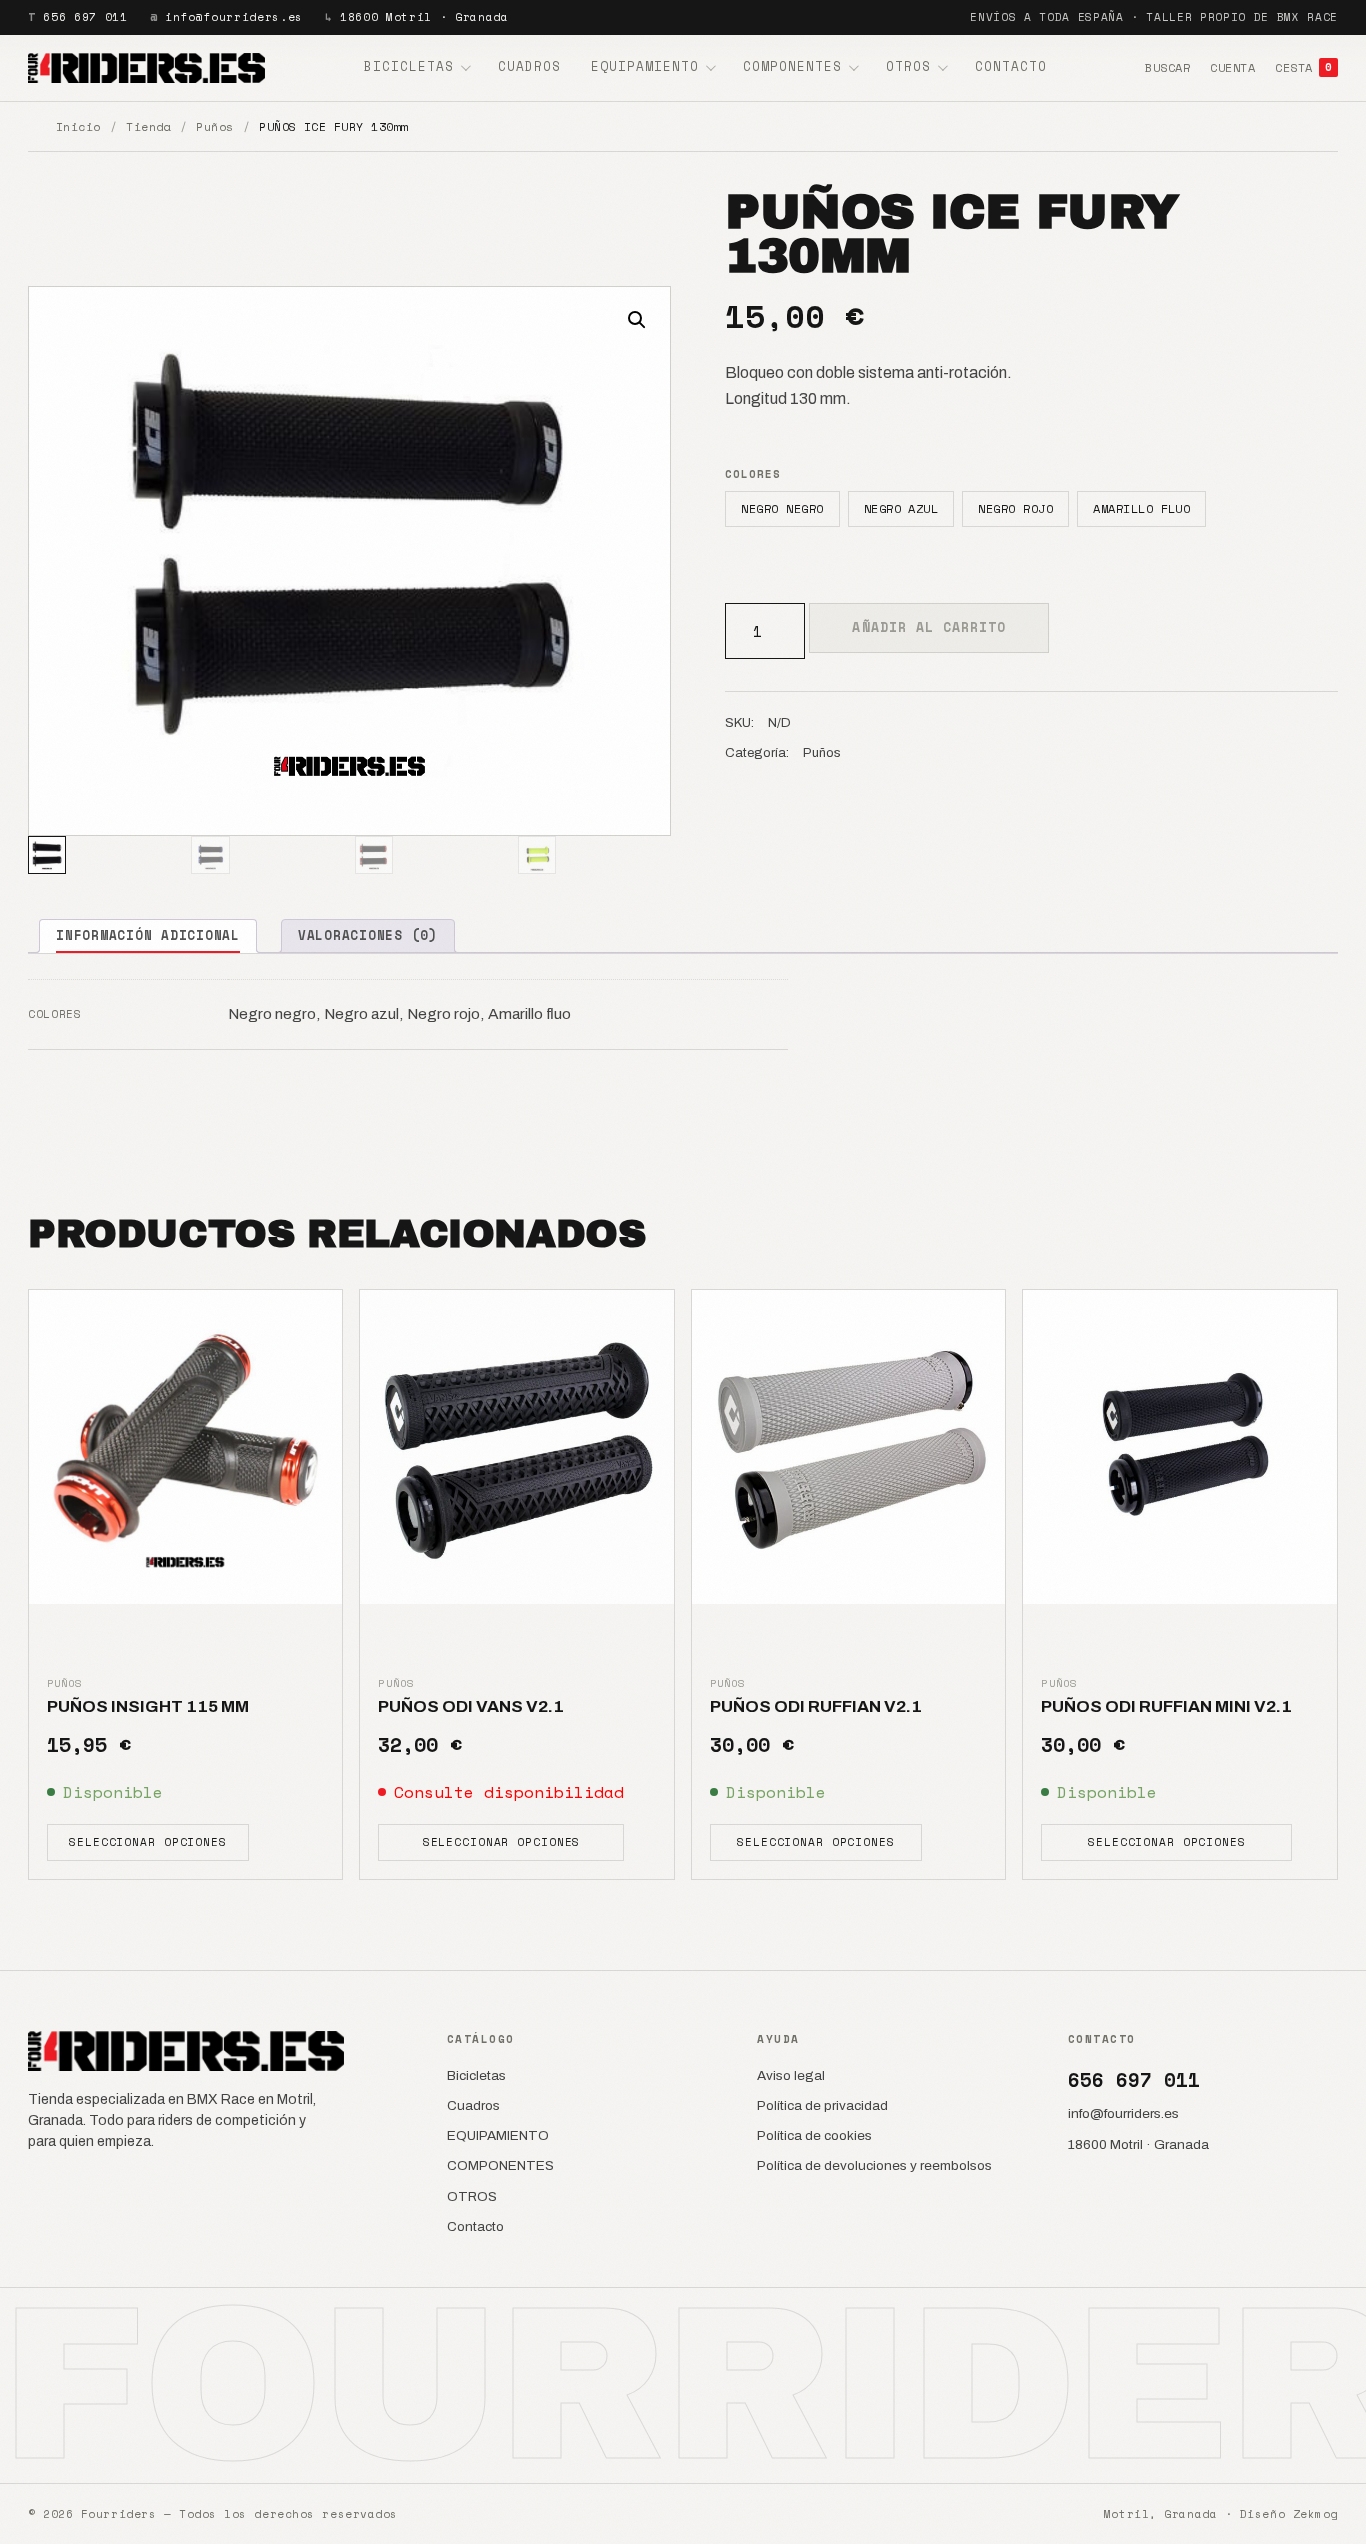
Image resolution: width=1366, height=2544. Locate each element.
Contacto (1011, 66)
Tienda (148, 126)
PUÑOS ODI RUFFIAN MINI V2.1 (1166, 1706)
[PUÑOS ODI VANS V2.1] (517, 1447)
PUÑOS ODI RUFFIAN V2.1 (816, 1706)
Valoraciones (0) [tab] (368, 935)
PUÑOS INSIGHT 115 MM (148, 1706)
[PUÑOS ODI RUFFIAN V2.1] (849, 1447)
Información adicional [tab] (148, 935)
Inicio (78, 126)
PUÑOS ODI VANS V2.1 (471, 1706)
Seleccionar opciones (148, 1842)
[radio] (782, 509)
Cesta (1303, 67)
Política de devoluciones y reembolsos (874, 2165)
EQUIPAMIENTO (645, 66)
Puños (214, 126)
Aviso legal (791, 2075)
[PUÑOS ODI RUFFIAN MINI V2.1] (1180, 1447)
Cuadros (529, 66)
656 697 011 (85, 17)
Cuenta (1232, 67)
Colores (752, 474)
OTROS (908, 66)
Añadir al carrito (929, 627)
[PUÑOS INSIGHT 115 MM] (185, 1446)
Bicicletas (409, 66)
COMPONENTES (792, 66)
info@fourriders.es (234, 17)
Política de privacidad (822, 2105)
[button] (637, 320)
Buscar (1167, 67)
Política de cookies (814, 2135)
